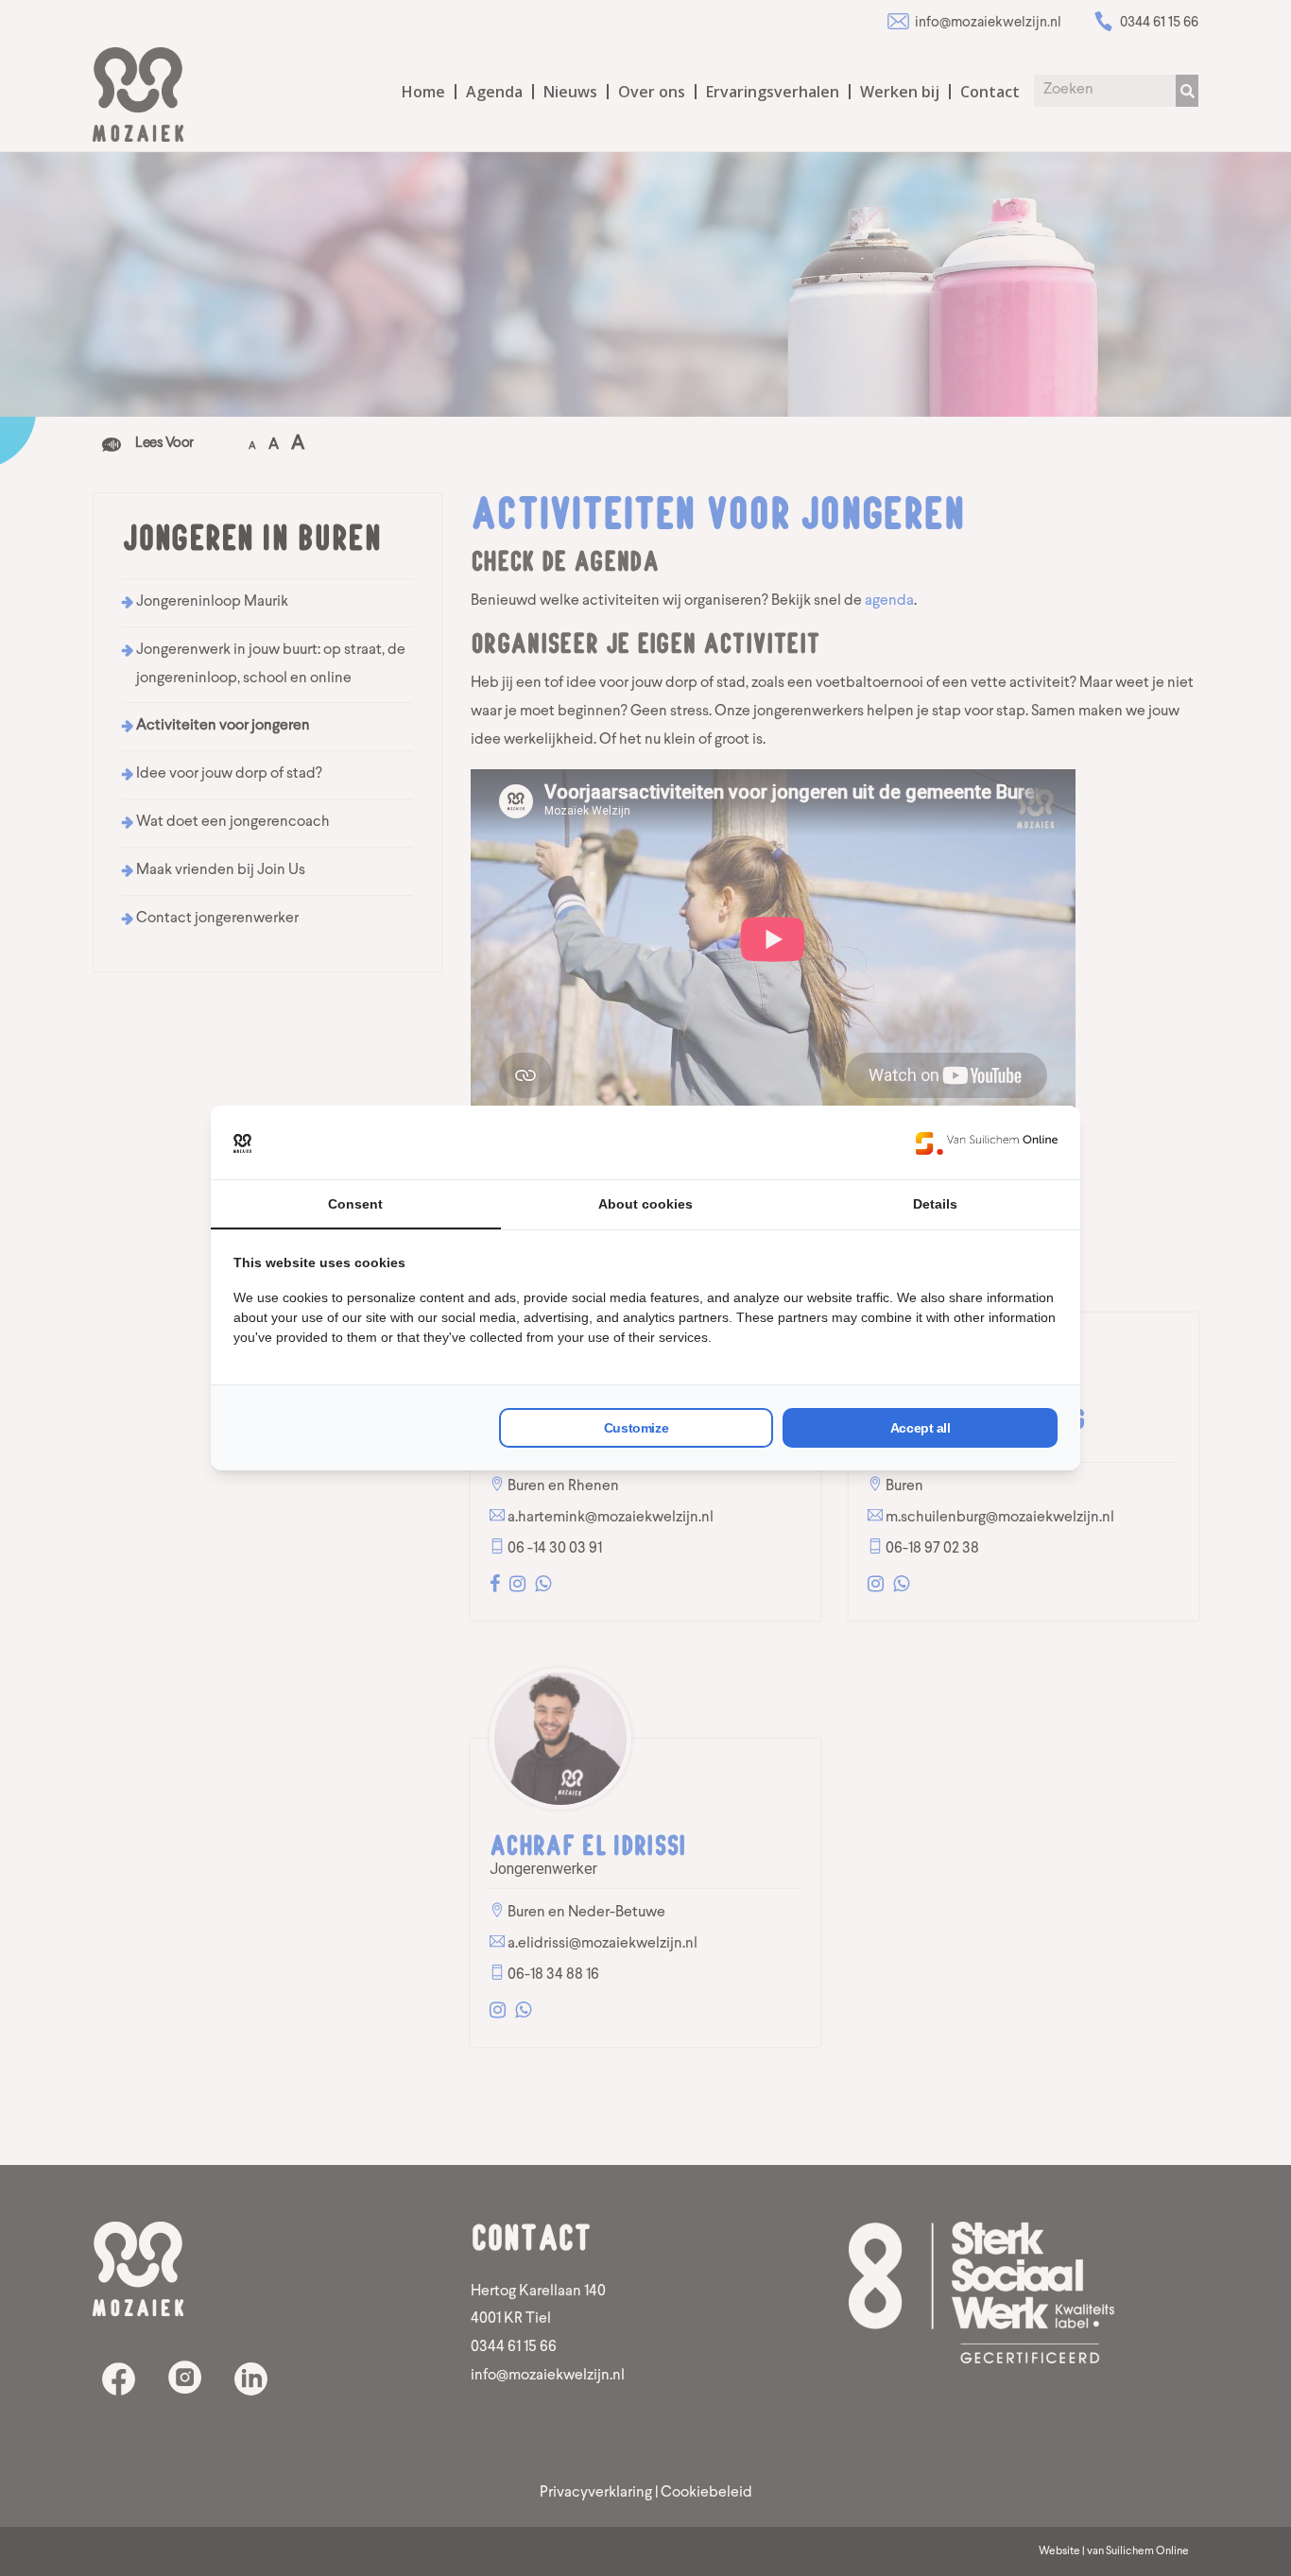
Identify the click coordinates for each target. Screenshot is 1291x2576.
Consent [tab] (355, 1204)
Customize (636, 1428)
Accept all (921, 1428)
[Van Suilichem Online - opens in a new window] (987, 1142)
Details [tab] (935, 1204)
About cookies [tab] (645, 1204)
